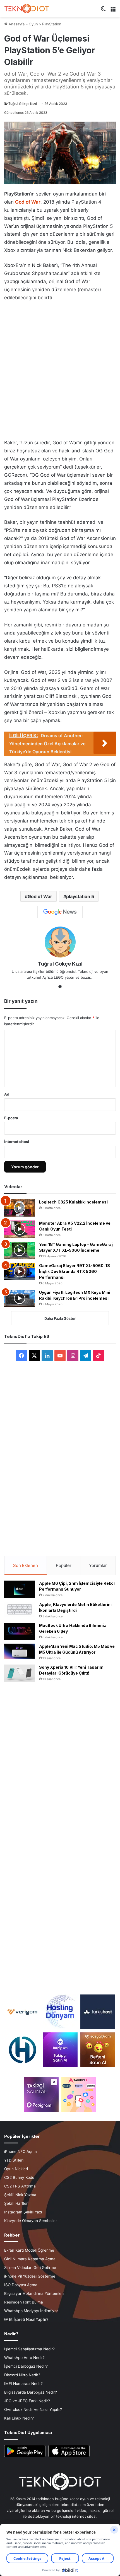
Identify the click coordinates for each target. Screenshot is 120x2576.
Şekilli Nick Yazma (20, 2195)
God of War (40, 896)
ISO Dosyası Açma (21, 2285)
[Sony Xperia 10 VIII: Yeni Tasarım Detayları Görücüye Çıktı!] (20, 1673)
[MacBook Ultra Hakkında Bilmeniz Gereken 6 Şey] (20, 1631)
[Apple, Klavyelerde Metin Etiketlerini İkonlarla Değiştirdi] (20, 1609)
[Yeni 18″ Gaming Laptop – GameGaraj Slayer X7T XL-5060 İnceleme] (20, 1250)
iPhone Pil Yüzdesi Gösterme (30, 2276)
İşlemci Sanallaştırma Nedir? (29, 2349)
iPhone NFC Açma (21, 2152)
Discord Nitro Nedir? (22, 2375)
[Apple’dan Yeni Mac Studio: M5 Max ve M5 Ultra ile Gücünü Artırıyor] (20, 1651)
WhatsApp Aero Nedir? (24, 2358)
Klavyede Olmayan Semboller (31, 2221)
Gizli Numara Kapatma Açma (30, 2259)
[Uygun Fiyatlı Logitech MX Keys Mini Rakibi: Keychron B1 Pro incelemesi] (20, 1298)
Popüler (64, 1565)
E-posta (11, 1118)
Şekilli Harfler (16, 2203)
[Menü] (113, 11)
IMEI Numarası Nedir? (23, 2384)
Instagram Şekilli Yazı (23, 2212)
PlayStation (52, 24)
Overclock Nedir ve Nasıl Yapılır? (33, 2409)
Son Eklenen (26, 1565)
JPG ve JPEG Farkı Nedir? (27, 2401)
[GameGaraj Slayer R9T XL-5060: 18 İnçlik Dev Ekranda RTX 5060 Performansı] (20, 1272)
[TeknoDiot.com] (27, 9)
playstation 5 (80, 896)
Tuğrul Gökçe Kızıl (23, 104)
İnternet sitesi (17, 1142)
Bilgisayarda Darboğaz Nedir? (31, 2392)
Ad (7, 1094)
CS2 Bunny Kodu (19, 2177)
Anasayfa (16, 24)
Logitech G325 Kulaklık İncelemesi (73, 1202)
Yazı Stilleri (14, 2160)
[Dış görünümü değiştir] (103, 11)
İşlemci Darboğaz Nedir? (26, 2366)
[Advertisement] (60, 369)
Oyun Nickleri (16, 2169)
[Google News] (60, 912)
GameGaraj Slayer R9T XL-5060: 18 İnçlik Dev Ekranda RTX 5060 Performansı (75, 1271)
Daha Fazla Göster (60, 1318)
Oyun (33, 24)
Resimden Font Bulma (24, 2302)
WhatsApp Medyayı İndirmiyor (31, 2311)
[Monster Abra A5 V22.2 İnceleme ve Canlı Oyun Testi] (20, 1229)
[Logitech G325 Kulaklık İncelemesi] (20, 1208)
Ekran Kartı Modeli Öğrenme (29, 2250)
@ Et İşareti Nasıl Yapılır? (26, 2319)
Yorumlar (98, 1565)
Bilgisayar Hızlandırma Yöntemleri (34, 2293)
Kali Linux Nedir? (19, 2418)
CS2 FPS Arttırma (20, 2186)
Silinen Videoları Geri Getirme (30, 2268)
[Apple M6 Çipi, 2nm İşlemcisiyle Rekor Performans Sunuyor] (20, 1589)
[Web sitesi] (60, 986)
